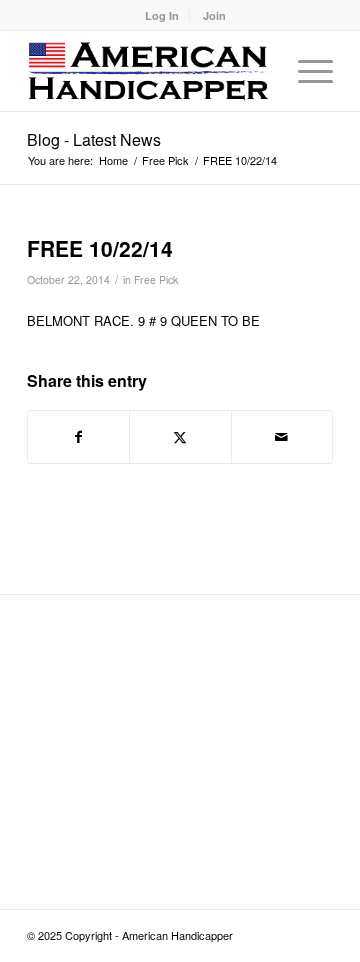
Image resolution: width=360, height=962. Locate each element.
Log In (162, 15)
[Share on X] (180, 437)
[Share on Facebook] (78, 437)
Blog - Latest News (94, 139)
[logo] (149, 71)
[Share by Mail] (282, 437)
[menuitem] (162, 15)
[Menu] (305, 71)
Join (214, 15)
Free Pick (156, 279)
